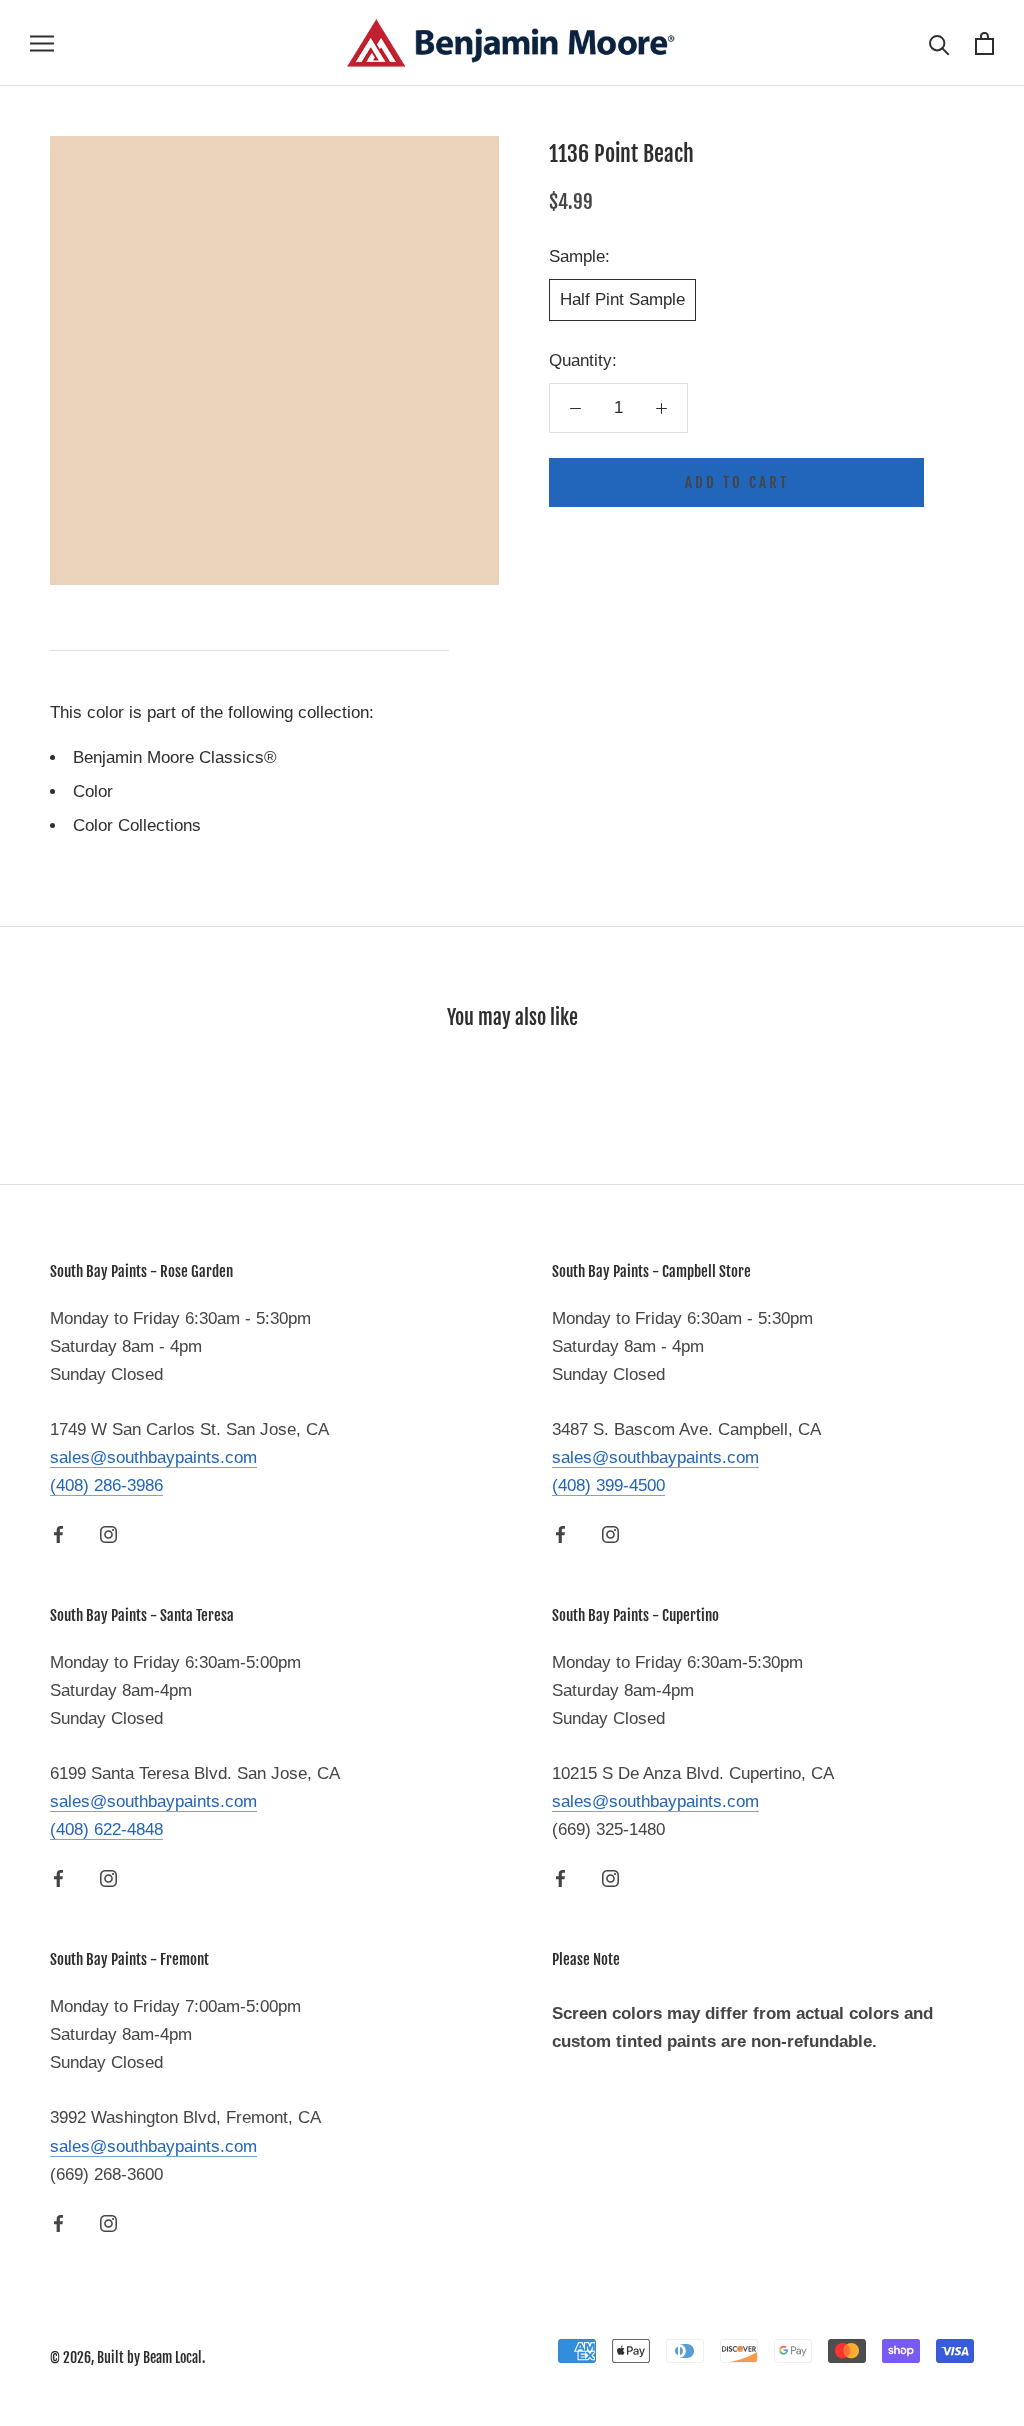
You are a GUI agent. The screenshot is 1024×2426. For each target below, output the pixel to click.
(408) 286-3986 (106, 1485)
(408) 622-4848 (106, 1829)
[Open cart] (984, 43)
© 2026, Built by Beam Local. (127, 2357)
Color (93, 791)
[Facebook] (58, 1534)
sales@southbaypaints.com (153, 1457)
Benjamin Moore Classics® (175, 757)
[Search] (939, 43)
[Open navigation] (42, 43)
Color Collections (137, 825)
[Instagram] (108, 1534)
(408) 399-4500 (608, 1485)
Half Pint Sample (622, 299)
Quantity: (583, 360)
